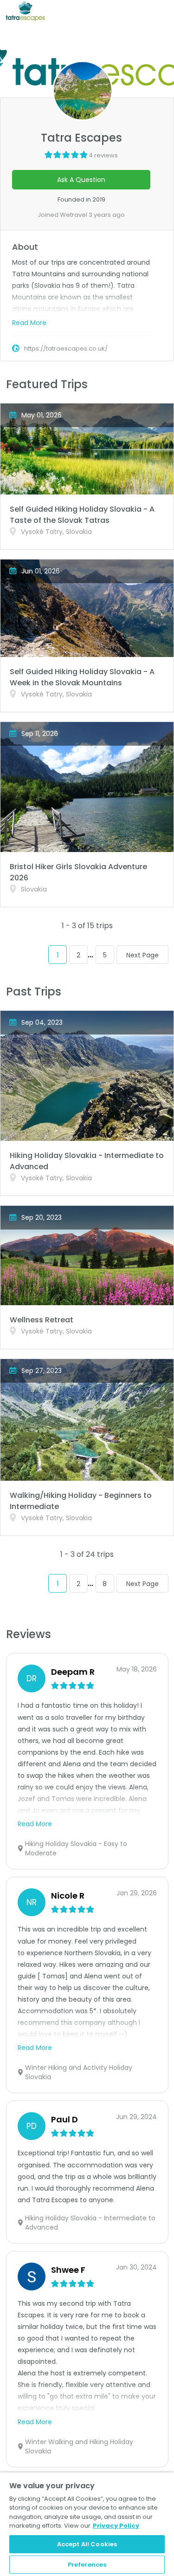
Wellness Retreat (42, 1320)
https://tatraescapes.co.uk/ (66, 348)
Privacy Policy (116, 2526)
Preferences (87, 2565)
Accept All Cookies (87, 2544)
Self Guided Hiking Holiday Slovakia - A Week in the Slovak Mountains (82, 677)
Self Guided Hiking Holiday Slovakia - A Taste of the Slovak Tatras (82, 515)
